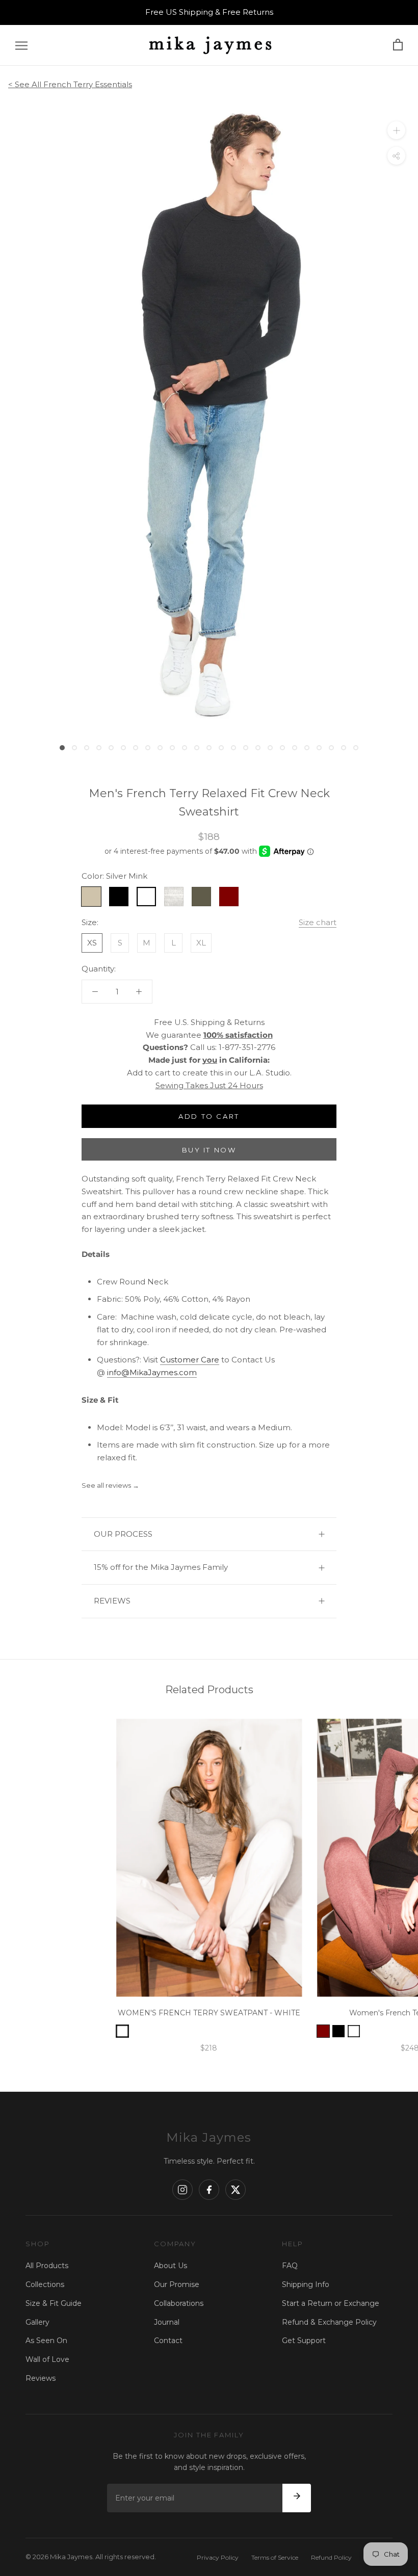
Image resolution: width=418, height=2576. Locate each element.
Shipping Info (306, 2284)
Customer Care (190, 1360)
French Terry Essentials (88, 84)
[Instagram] (182, 2190)
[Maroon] (323, 2031)
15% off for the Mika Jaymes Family (161, 1567)
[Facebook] (209, 2190)
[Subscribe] (297, 2498)
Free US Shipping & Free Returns (209, 12)
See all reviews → (110, 1485)
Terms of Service (275, 2557)
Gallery (37, 2322)
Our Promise (177, 2284)
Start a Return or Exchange (331, 2303)
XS (92, 943)
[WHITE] (122, 2031)
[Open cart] (398, 45)
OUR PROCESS (123, 1534)
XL (201, 943)
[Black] (338, 2031)
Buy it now (209, 1150)
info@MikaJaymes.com (152, 1372)
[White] (354, 2031)
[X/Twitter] (236, 2190)
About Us (171, 2266)
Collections (45, 2284)
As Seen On (46, 2341)
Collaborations (179, 2303)
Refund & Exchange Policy (329, 2322)
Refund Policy (331, 2557)
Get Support (304, 2341)
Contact (168, 2341)
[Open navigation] (21, 45)
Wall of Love (47, 2359)
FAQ (290, 2266)
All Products (47, 2266)
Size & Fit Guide (54, 2303)
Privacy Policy (218, 2557)
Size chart (318, 922)
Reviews (41, 2378)
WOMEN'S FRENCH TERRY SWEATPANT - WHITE (209, 2013)
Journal (167, 2322)
